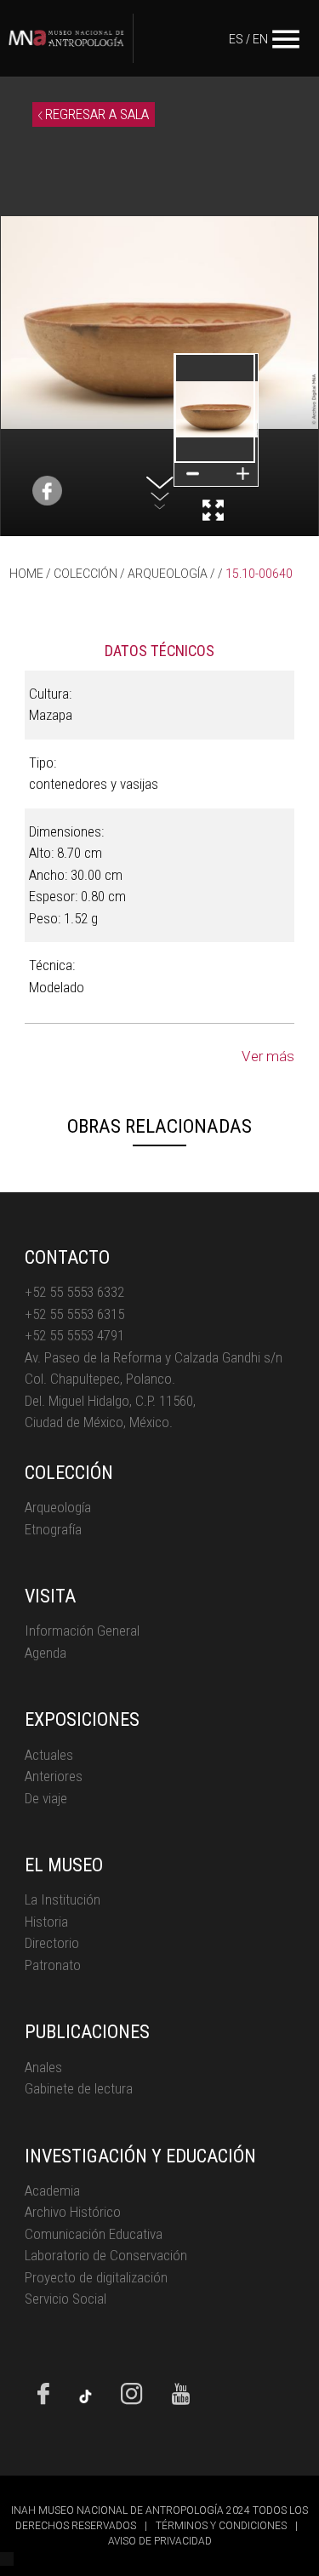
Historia (46, 1922)
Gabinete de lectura (79, 2088)
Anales (43, 2067)
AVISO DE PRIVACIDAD (160, 2541)
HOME (26, 574)
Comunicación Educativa (94, 2234)
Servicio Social (66, 2299)
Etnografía (53, 1529)
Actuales (49, 1755)
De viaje (46, 1798)
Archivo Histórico (73, 2212)
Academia (52, 2190)
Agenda (46, 1653)
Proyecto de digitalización (96, 2277)
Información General (82, 1631)
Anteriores (54, 1776)
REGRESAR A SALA (95, 114)
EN (260, 39)
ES (236, 39)
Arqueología (58, 1507)
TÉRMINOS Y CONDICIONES (221, 2526)
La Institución (63, 1899)
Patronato (53, 1965)
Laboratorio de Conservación (106, 2255)
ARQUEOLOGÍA (168, 574)
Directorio (52, 1943)
